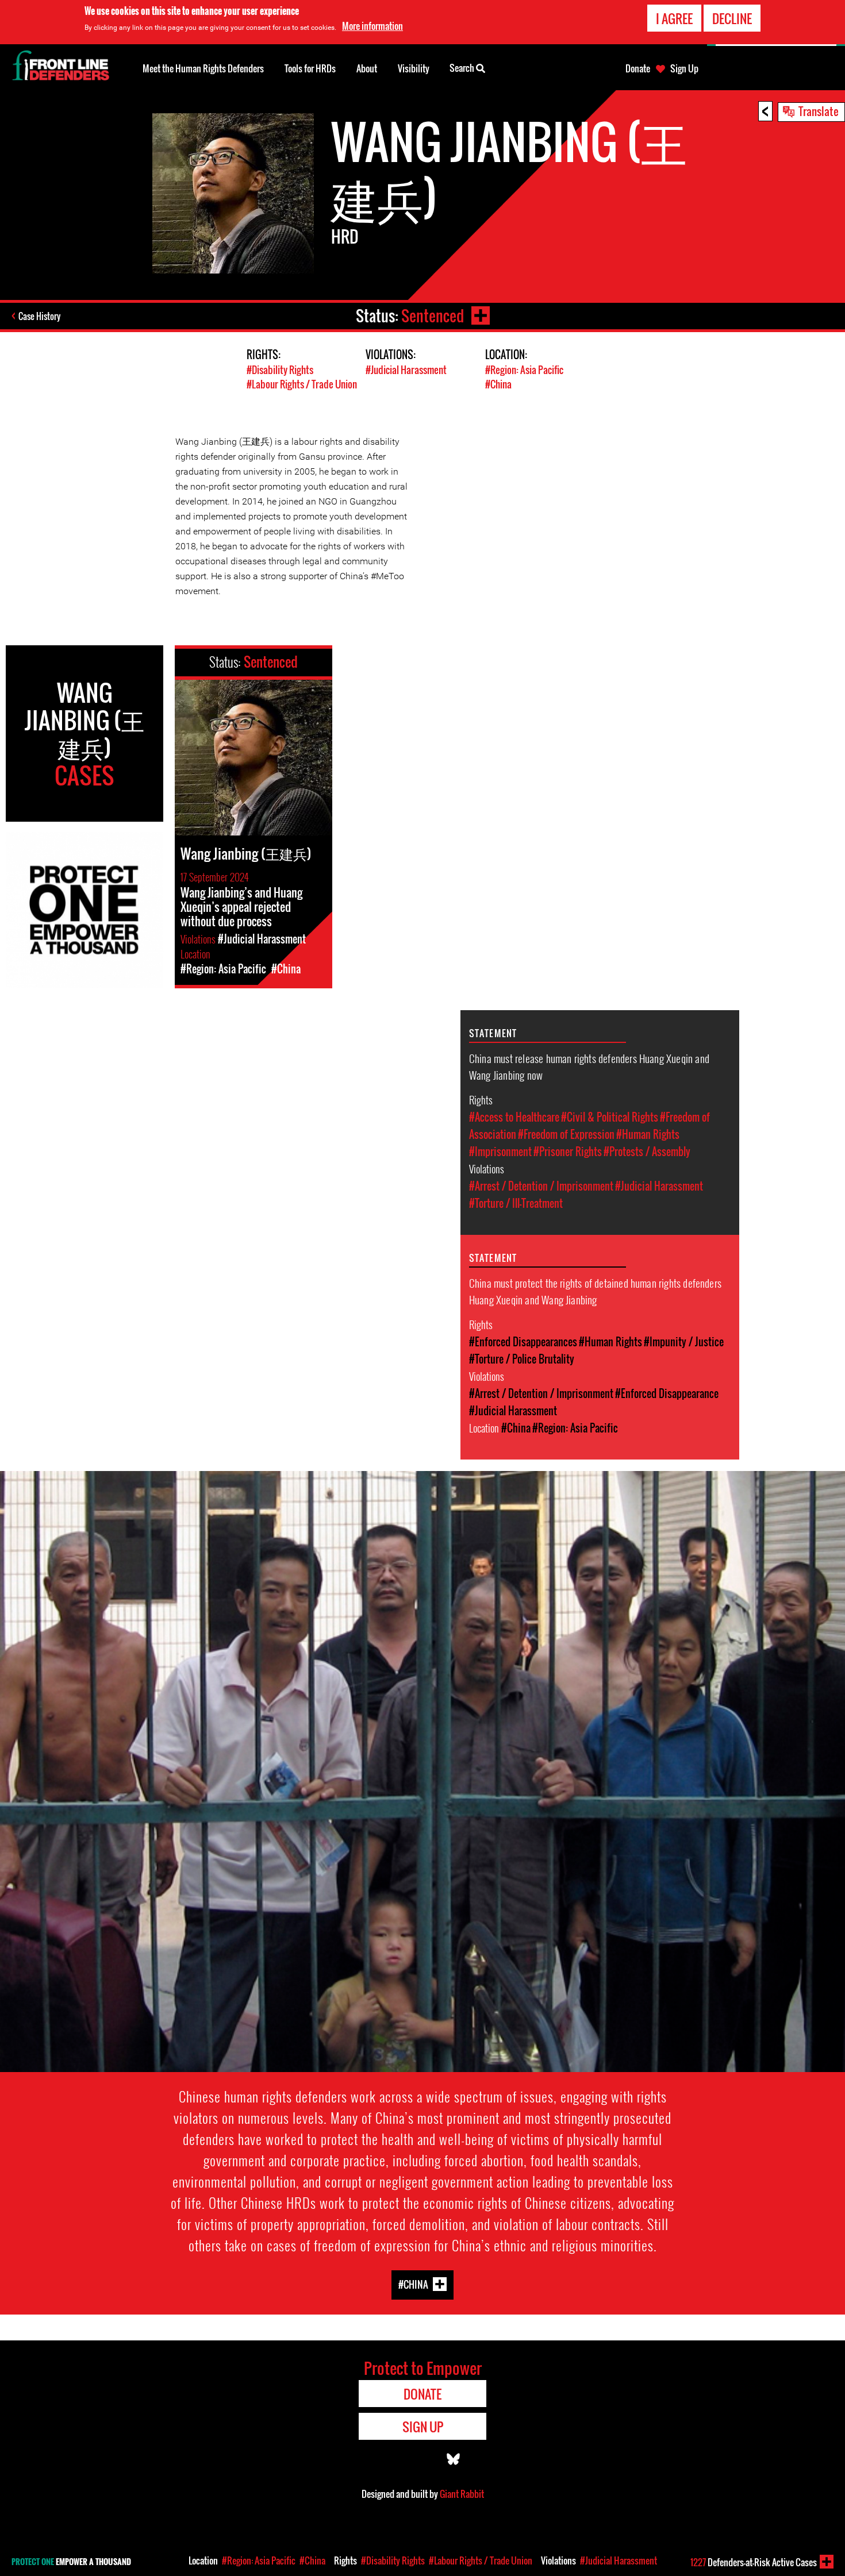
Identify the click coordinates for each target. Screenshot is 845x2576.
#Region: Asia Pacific (524, 370)
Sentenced (433, 316)
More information (372, 26)
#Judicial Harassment (406, 370)
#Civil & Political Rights (610, 1117)
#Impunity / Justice (684, 1342)
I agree (674, 18)
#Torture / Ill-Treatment (516, 1203)
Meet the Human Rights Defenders (203, 68)
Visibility (414, 68)
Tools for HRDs (310, 68)
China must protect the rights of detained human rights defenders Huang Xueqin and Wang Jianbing (595, 1291)
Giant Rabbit (462, 2494)
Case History (39, 316)
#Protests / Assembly (647, 1152)
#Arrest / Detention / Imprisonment (541, 1186)
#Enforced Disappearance (667, 1393)
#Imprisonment (500, 1152)
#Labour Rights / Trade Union (302, 384)
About (367, 68)
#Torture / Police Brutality (522, 1359)
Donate (638, 68)
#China (498, 384)
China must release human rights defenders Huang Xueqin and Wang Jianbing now (589, 1066)
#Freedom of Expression (566, 1134)
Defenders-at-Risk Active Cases (754, 2562)
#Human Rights (648, 1134)
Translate (819, 111)
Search (463, 68)
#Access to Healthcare (514, 1117)
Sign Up (684, 68)
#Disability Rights (280, 370)
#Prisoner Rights (568, 1152)
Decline (732, 18)
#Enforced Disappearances (523, 1342)
